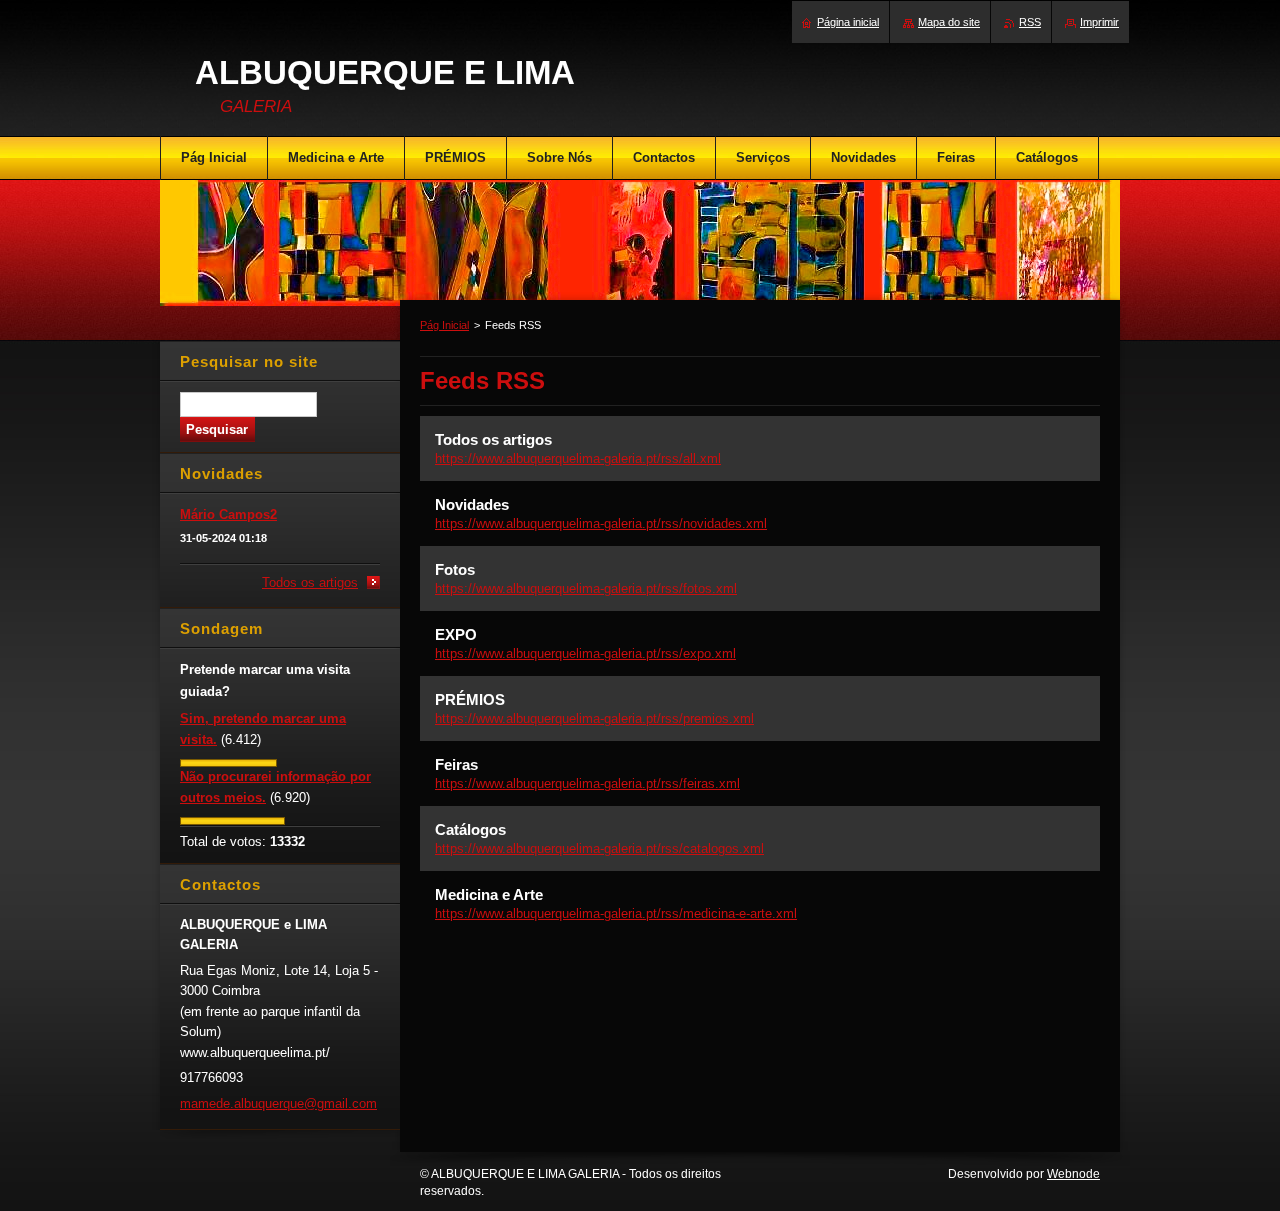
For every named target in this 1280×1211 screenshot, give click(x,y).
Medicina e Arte (489, 894)
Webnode (1073, 1174)
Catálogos (470, 829)
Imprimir (1099, 22)
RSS (1030, 22)
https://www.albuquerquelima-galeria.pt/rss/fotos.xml (586, 588)
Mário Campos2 (228, 514)
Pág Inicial (444, 325)
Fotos (455, 569)
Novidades (472, 504)
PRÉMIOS (470, 699)
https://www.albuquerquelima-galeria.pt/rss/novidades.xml (601, 523)
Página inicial (848, 22)
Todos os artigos (493, 439)
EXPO (456, 634)
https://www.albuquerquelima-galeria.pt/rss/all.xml (578, 458)
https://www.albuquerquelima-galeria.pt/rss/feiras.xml (587, 783)
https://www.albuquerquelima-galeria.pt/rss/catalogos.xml (599, 848)
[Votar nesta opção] (228, 762)
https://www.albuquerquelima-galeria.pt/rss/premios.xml (594, 718)
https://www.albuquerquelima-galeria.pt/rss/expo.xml (585, 653)
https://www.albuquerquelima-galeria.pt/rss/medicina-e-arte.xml (616, 913)
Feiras (456, 764)
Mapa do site (949, 22)
